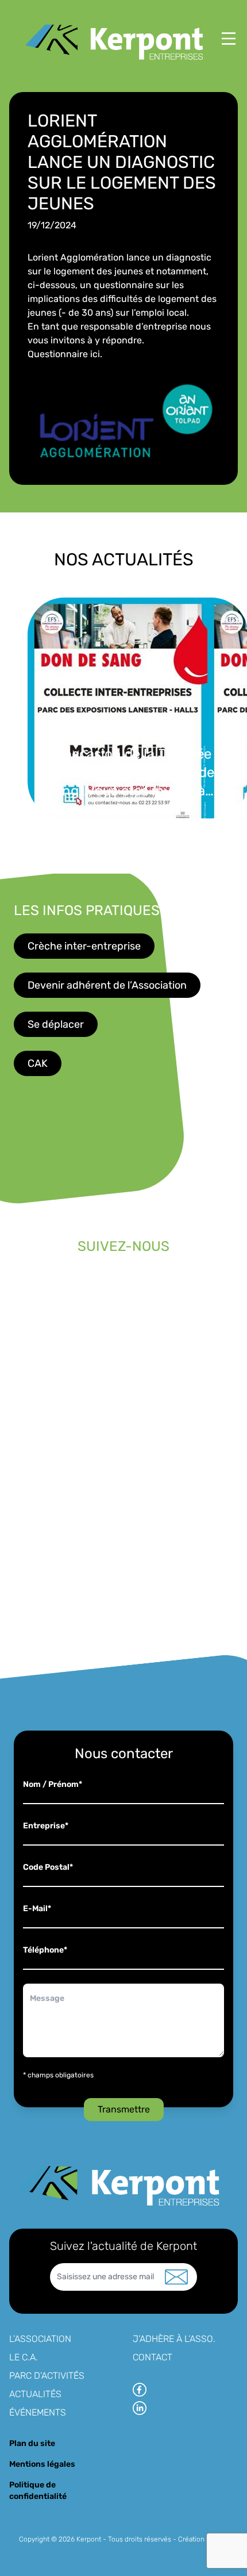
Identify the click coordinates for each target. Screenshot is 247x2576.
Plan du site (32, 2443)
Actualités (35, 2394)
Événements (38, 2412)
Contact (153, 2357)
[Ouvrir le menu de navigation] (229, 39)
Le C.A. (24, 2357)
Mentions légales (42, 2464)
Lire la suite (191, 839)
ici (95, 354)
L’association (40, 2339)
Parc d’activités (47, 2376)
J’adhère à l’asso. (174, 2339)
